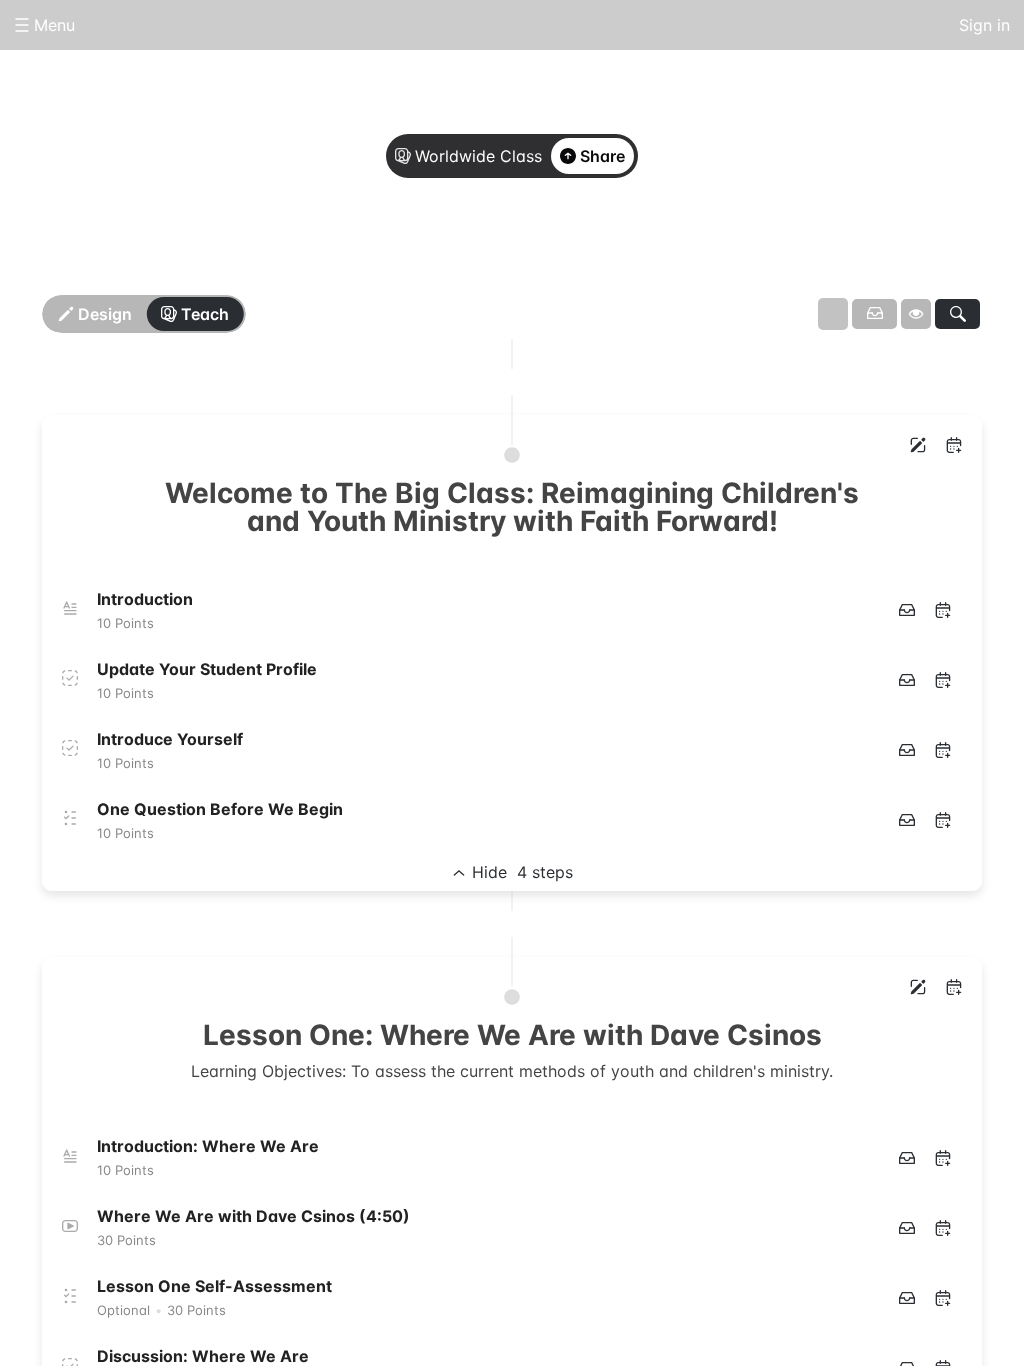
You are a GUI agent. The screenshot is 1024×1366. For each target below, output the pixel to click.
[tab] (432, 263)
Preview (592, 262)
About (432, 262)
